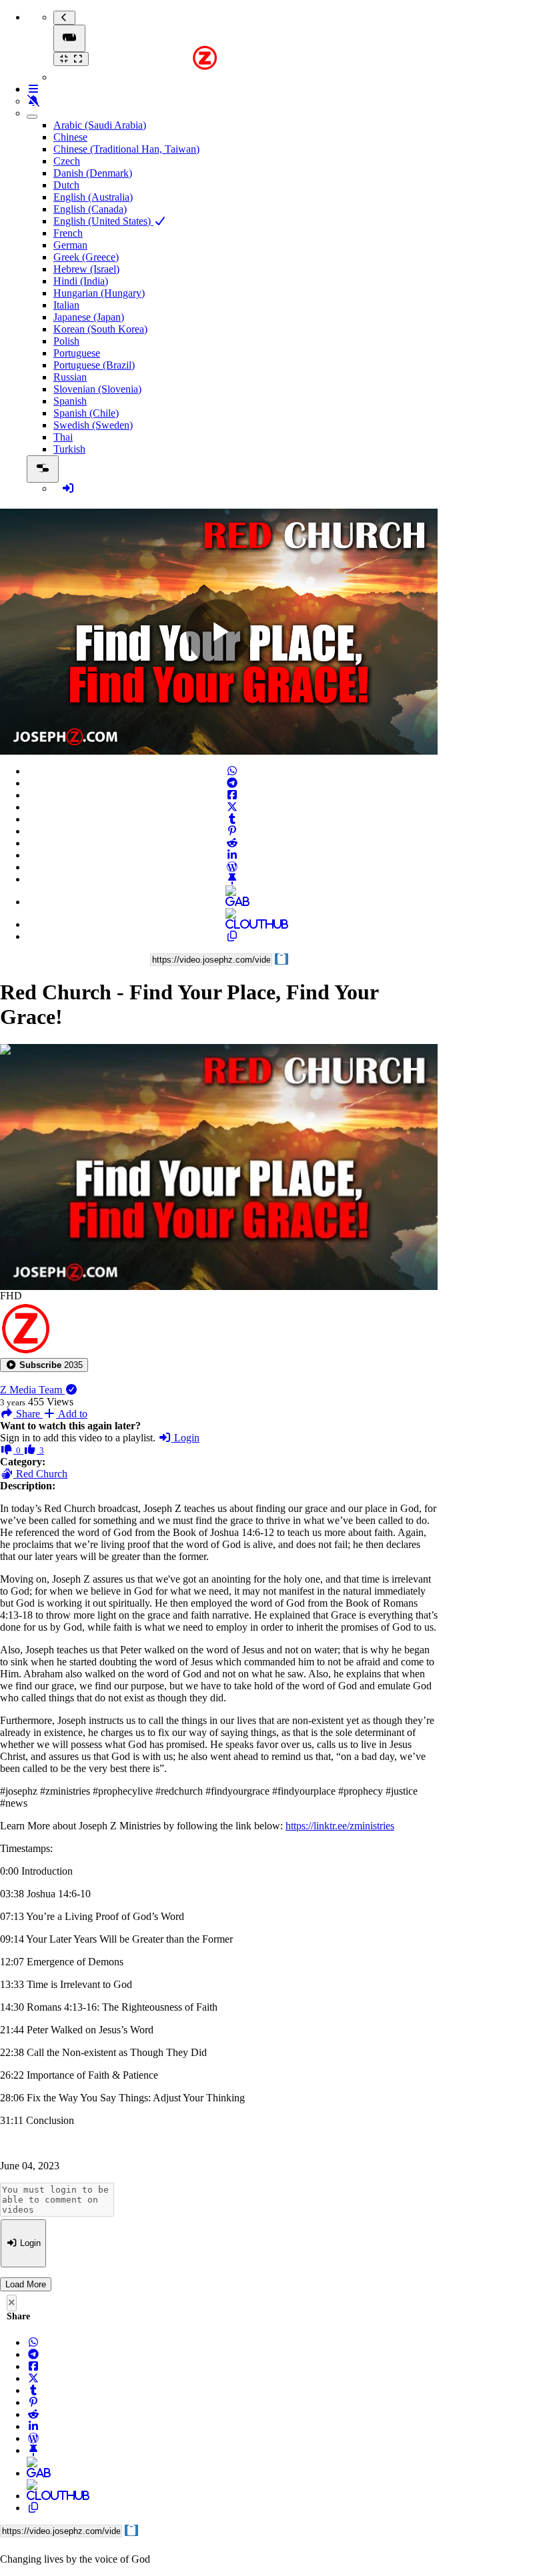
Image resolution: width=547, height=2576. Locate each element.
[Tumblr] (232, 819)
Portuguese (77, 353)
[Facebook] (232, 795)
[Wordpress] (232, 867)
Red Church (40, 1474)
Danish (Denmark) (93, 173)
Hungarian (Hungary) (99, 293)
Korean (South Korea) (100, 329)
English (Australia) (93, 197)
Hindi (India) (81, 281)
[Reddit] (232, 843)
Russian (70, 377)
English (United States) (103, 221)
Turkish (69, 449)
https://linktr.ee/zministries (340, 1826)
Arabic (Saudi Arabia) (100, 125)
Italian (66, 305)
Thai (63, 437)
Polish (66, 341)
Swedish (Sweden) (93, 425)
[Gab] (232, 902)
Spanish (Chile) (86, 413)
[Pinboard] (232, 879)
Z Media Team (32, 1390)
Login (185, 1438)
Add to (72, 1414)
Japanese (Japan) (89, 317)
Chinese (70, 137)
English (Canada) (90, 209)
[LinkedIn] (232, 855)
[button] (44, 1365)
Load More (26, 2284)
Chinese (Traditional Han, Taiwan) (126, 149)
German (70, 245)
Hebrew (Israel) (86, 269)
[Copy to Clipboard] (232, 936)
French (68, 233)
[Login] (68, 488)
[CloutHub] (232, 924)
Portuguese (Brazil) (94, 365)
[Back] (64, 18)
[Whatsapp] (232, 771)
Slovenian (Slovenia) (97, 389)
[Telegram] (232, 783)
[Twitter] (232, 807)
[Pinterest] (232, 831)
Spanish (70, 401)
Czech (67, 161)
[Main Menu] (69, 38)
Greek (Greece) (86, 257)
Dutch (66, 185)
